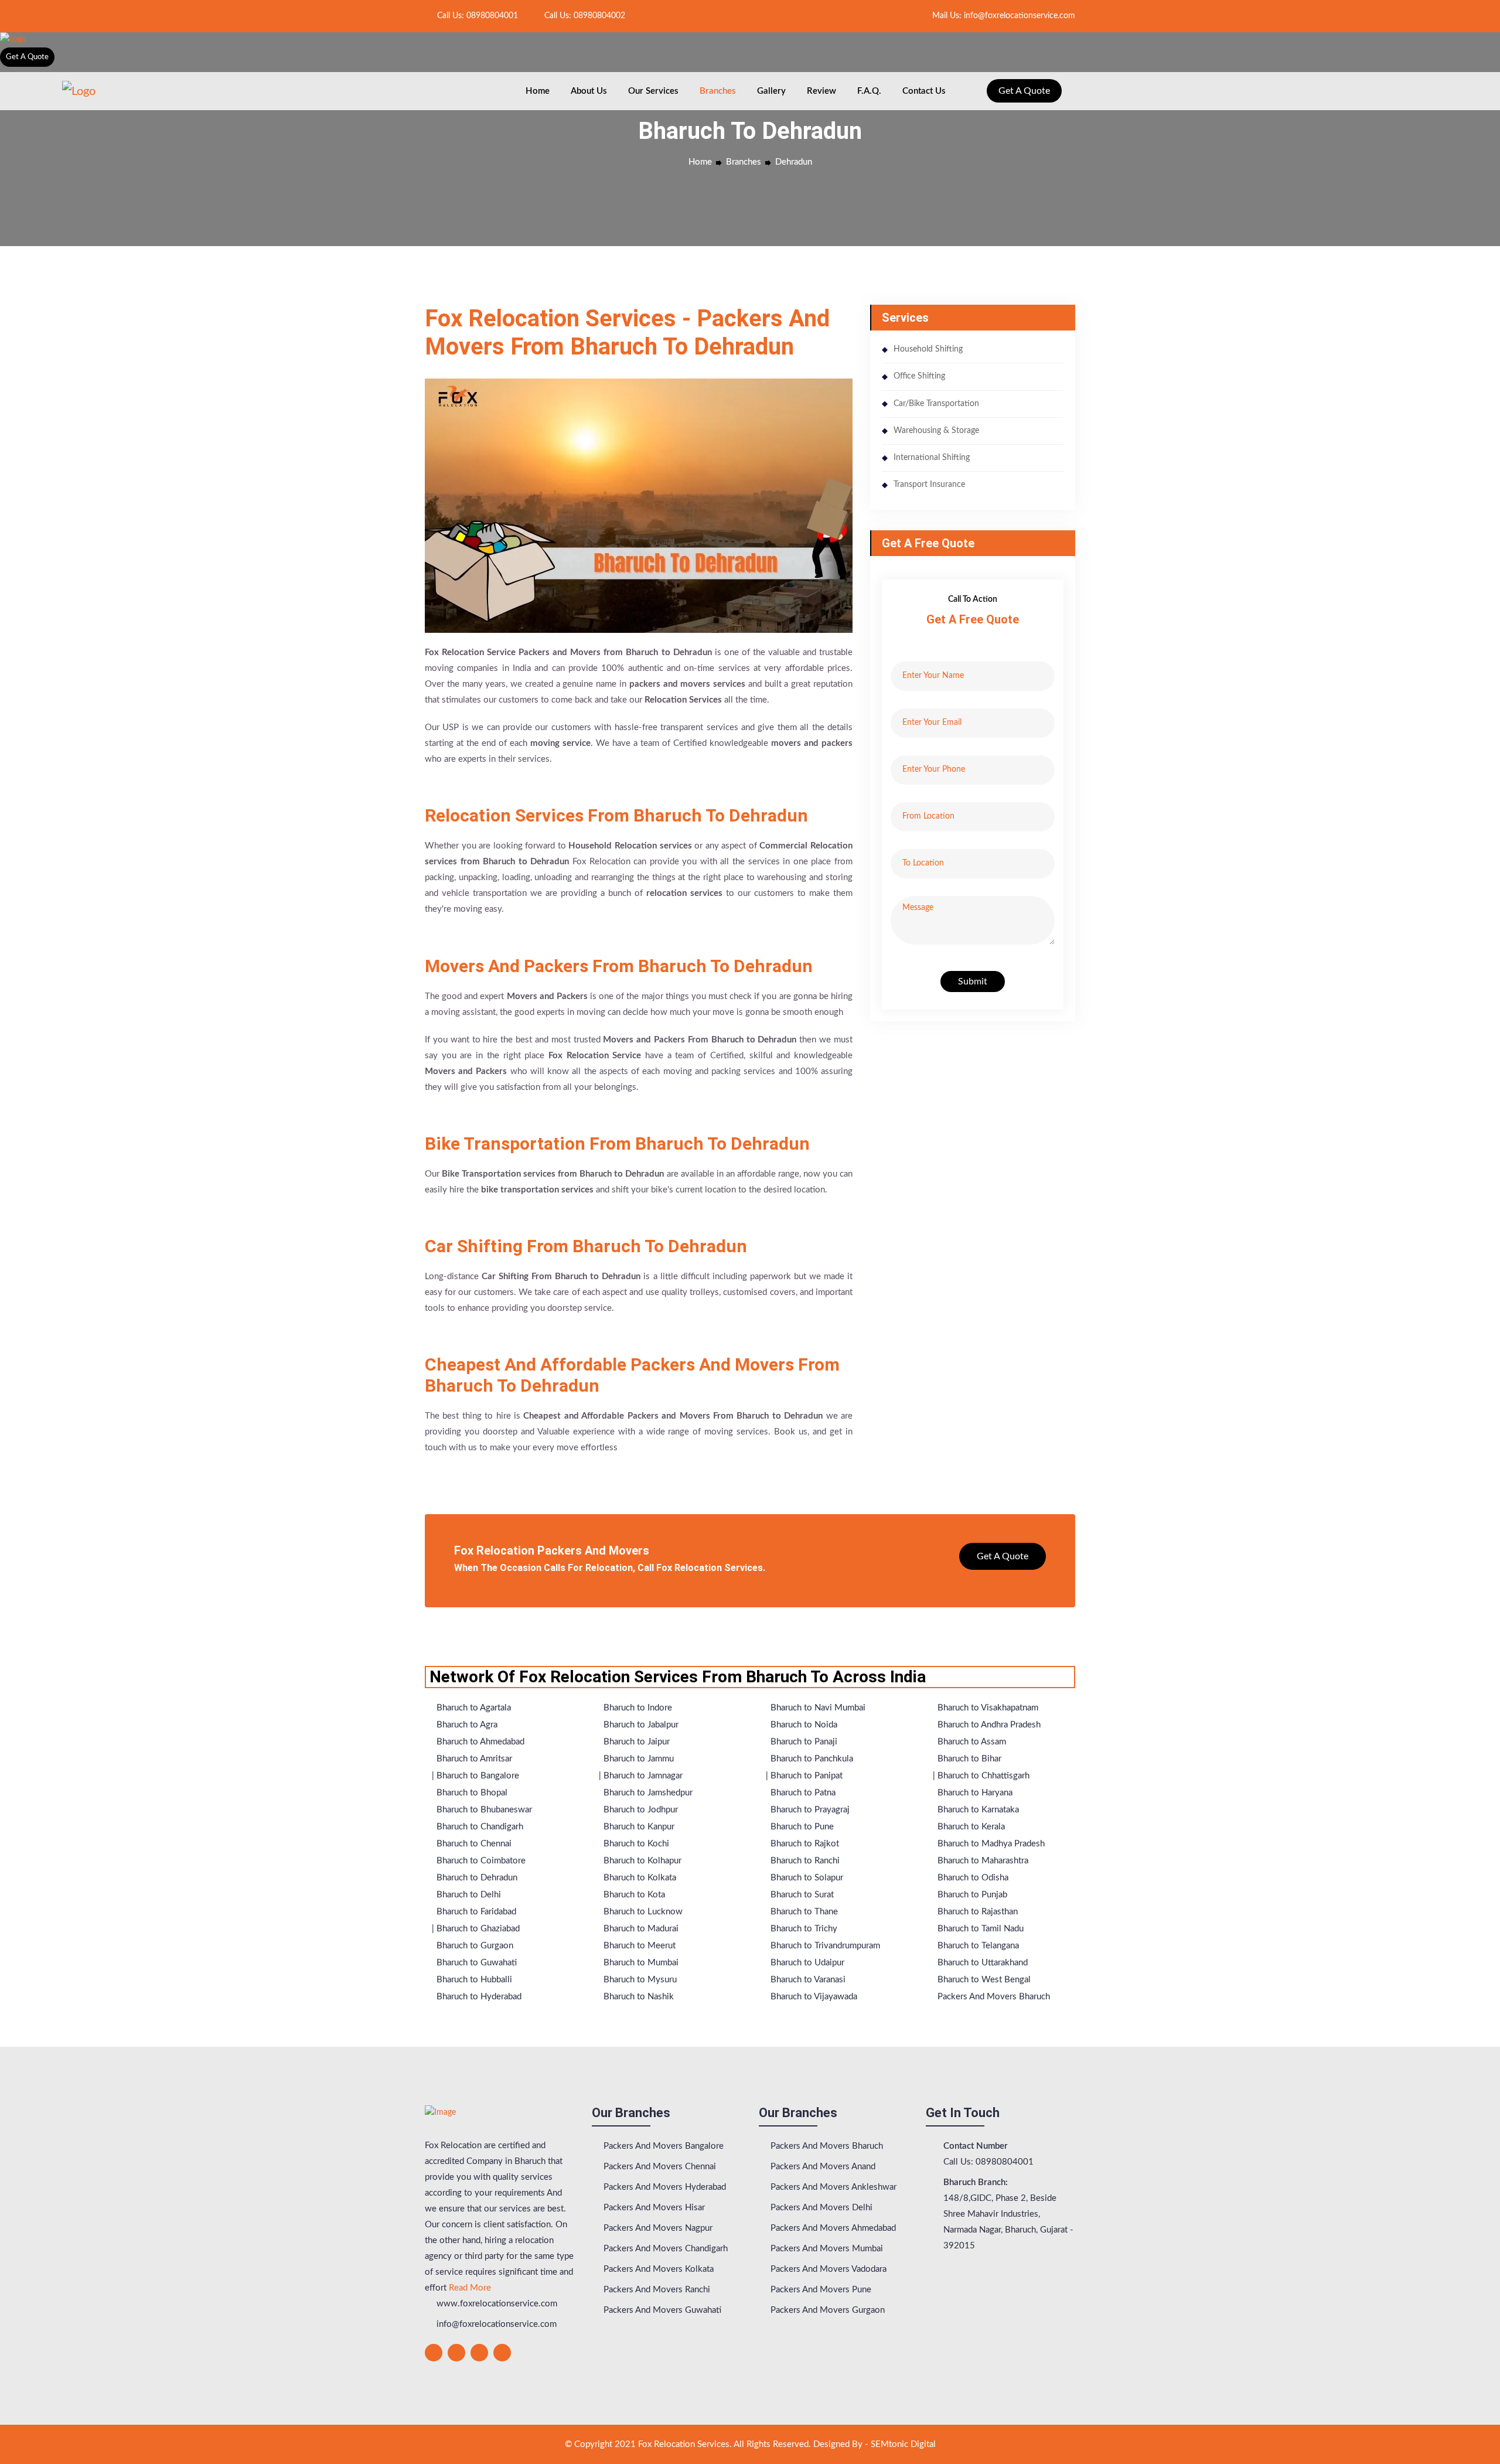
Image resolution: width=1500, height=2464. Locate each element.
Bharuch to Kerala (970, 1827)
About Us (589, 91)
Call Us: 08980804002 (584, 16)
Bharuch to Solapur (806, 1878)
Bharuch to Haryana (974, 1793)
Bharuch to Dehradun (476, 1878)
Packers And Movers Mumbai (826, 2249)
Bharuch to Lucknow (642, 1912)
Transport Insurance (929, 485)
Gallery (771, 91)
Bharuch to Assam (971, 1742)
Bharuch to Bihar (968, 1759)
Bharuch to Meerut (638, 1946)
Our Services (653, 91)
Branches (718, 91)
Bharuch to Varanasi (807, 1980)
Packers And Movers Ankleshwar (832, 2187)
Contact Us (924, 91)
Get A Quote (27, 57)
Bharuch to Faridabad (475, 1912)
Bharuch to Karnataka (977, 1810)
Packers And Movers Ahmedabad (832, 2228)
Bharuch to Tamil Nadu (979, 1929)
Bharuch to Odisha (972, 1878)
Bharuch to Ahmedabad (479, 1742)
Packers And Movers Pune (820, 2290)
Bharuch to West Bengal (983, 1980)
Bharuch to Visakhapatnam (987, 1708)
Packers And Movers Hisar (653, 2208)
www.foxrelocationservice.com (496, 2304)
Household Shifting (928, 349)
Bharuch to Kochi (635, 1844)
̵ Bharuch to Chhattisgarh (982, 1776)
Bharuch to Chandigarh (479, 1827)
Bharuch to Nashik (637, 1997)
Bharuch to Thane (803, 1912)
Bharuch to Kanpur (638, 1827)
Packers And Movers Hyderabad (664, 2187)
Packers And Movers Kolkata (657, 2269)
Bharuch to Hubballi (473, 1980)
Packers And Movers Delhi (820, 2208)
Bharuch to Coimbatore (480, 1861)
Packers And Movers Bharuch (993, 1997)
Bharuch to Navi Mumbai (817, 1708)
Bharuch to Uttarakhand (981, 1963)
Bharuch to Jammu (637, 1759)
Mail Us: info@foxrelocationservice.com (1003, 16)
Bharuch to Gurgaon (474, 1946)
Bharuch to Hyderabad (478, 1997)
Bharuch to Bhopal (471, 1793)
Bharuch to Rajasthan (976, 1912)
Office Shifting (919, 376)
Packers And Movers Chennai (659, 2167)
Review (821, 91)
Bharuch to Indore (637, 1708)
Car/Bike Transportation (936, 404)
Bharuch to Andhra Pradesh (988, 1725)
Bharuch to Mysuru (639, 1980)
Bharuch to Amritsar (473, 1759)
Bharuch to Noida (803, 1725)
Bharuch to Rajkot (804, 1844)
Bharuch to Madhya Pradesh (990, 1844)
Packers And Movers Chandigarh (664, 2249)
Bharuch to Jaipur (635, 1742)
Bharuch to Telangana (977, 1946)
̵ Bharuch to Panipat (805, 1776)
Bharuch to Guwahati (475, 1963)
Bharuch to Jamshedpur (647, 1793)
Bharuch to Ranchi (804, 1861)
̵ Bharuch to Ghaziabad (477, 1929)
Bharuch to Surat (801, 1895)
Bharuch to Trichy (803, 1929)
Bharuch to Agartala (473, 1708)
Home (538, 91)
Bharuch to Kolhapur (641, 1861)
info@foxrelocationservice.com (495, 2324)
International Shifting (932, 458)
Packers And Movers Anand (822, 2167)
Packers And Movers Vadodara (827, 2269)
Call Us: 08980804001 (476, 16)
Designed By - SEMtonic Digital (875, 2444)
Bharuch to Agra (466, 1725)
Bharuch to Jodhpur (640, 1810)
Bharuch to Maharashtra (982, 1861)
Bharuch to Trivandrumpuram (824, 1946)
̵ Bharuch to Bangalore (477, 1776)
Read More (470, 2288)
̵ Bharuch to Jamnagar (642, 1776)
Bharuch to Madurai (640, 1929)
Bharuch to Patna (802, 1793)
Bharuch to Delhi (468, 1895)
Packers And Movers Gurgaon (826, 2310)
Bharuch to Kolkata (639, 1878)
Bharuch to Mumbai (640, 1963)
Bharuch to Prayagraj (809, 1810)
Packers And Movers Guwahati (661, 2310)
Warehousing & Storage (936, 431)
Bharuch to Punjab (971, 1895)
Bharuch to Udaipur (806, 1963)
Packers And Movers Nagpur (657, 2228)
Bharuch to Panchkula (811, 1759)
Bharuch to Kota (633, 1895)
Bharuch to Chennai (473, 1844)
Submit (973, 981)
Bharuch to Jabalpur (640, 1725)
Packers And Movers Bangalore (662, 2146)
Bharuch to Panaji (803, 1742)
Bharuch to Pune (801, 1827)
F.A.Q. (869, 91)
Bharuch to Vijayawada (813, 1997)
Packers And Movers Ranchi (656, 2290)
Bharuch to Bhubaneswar (483, 1810)
